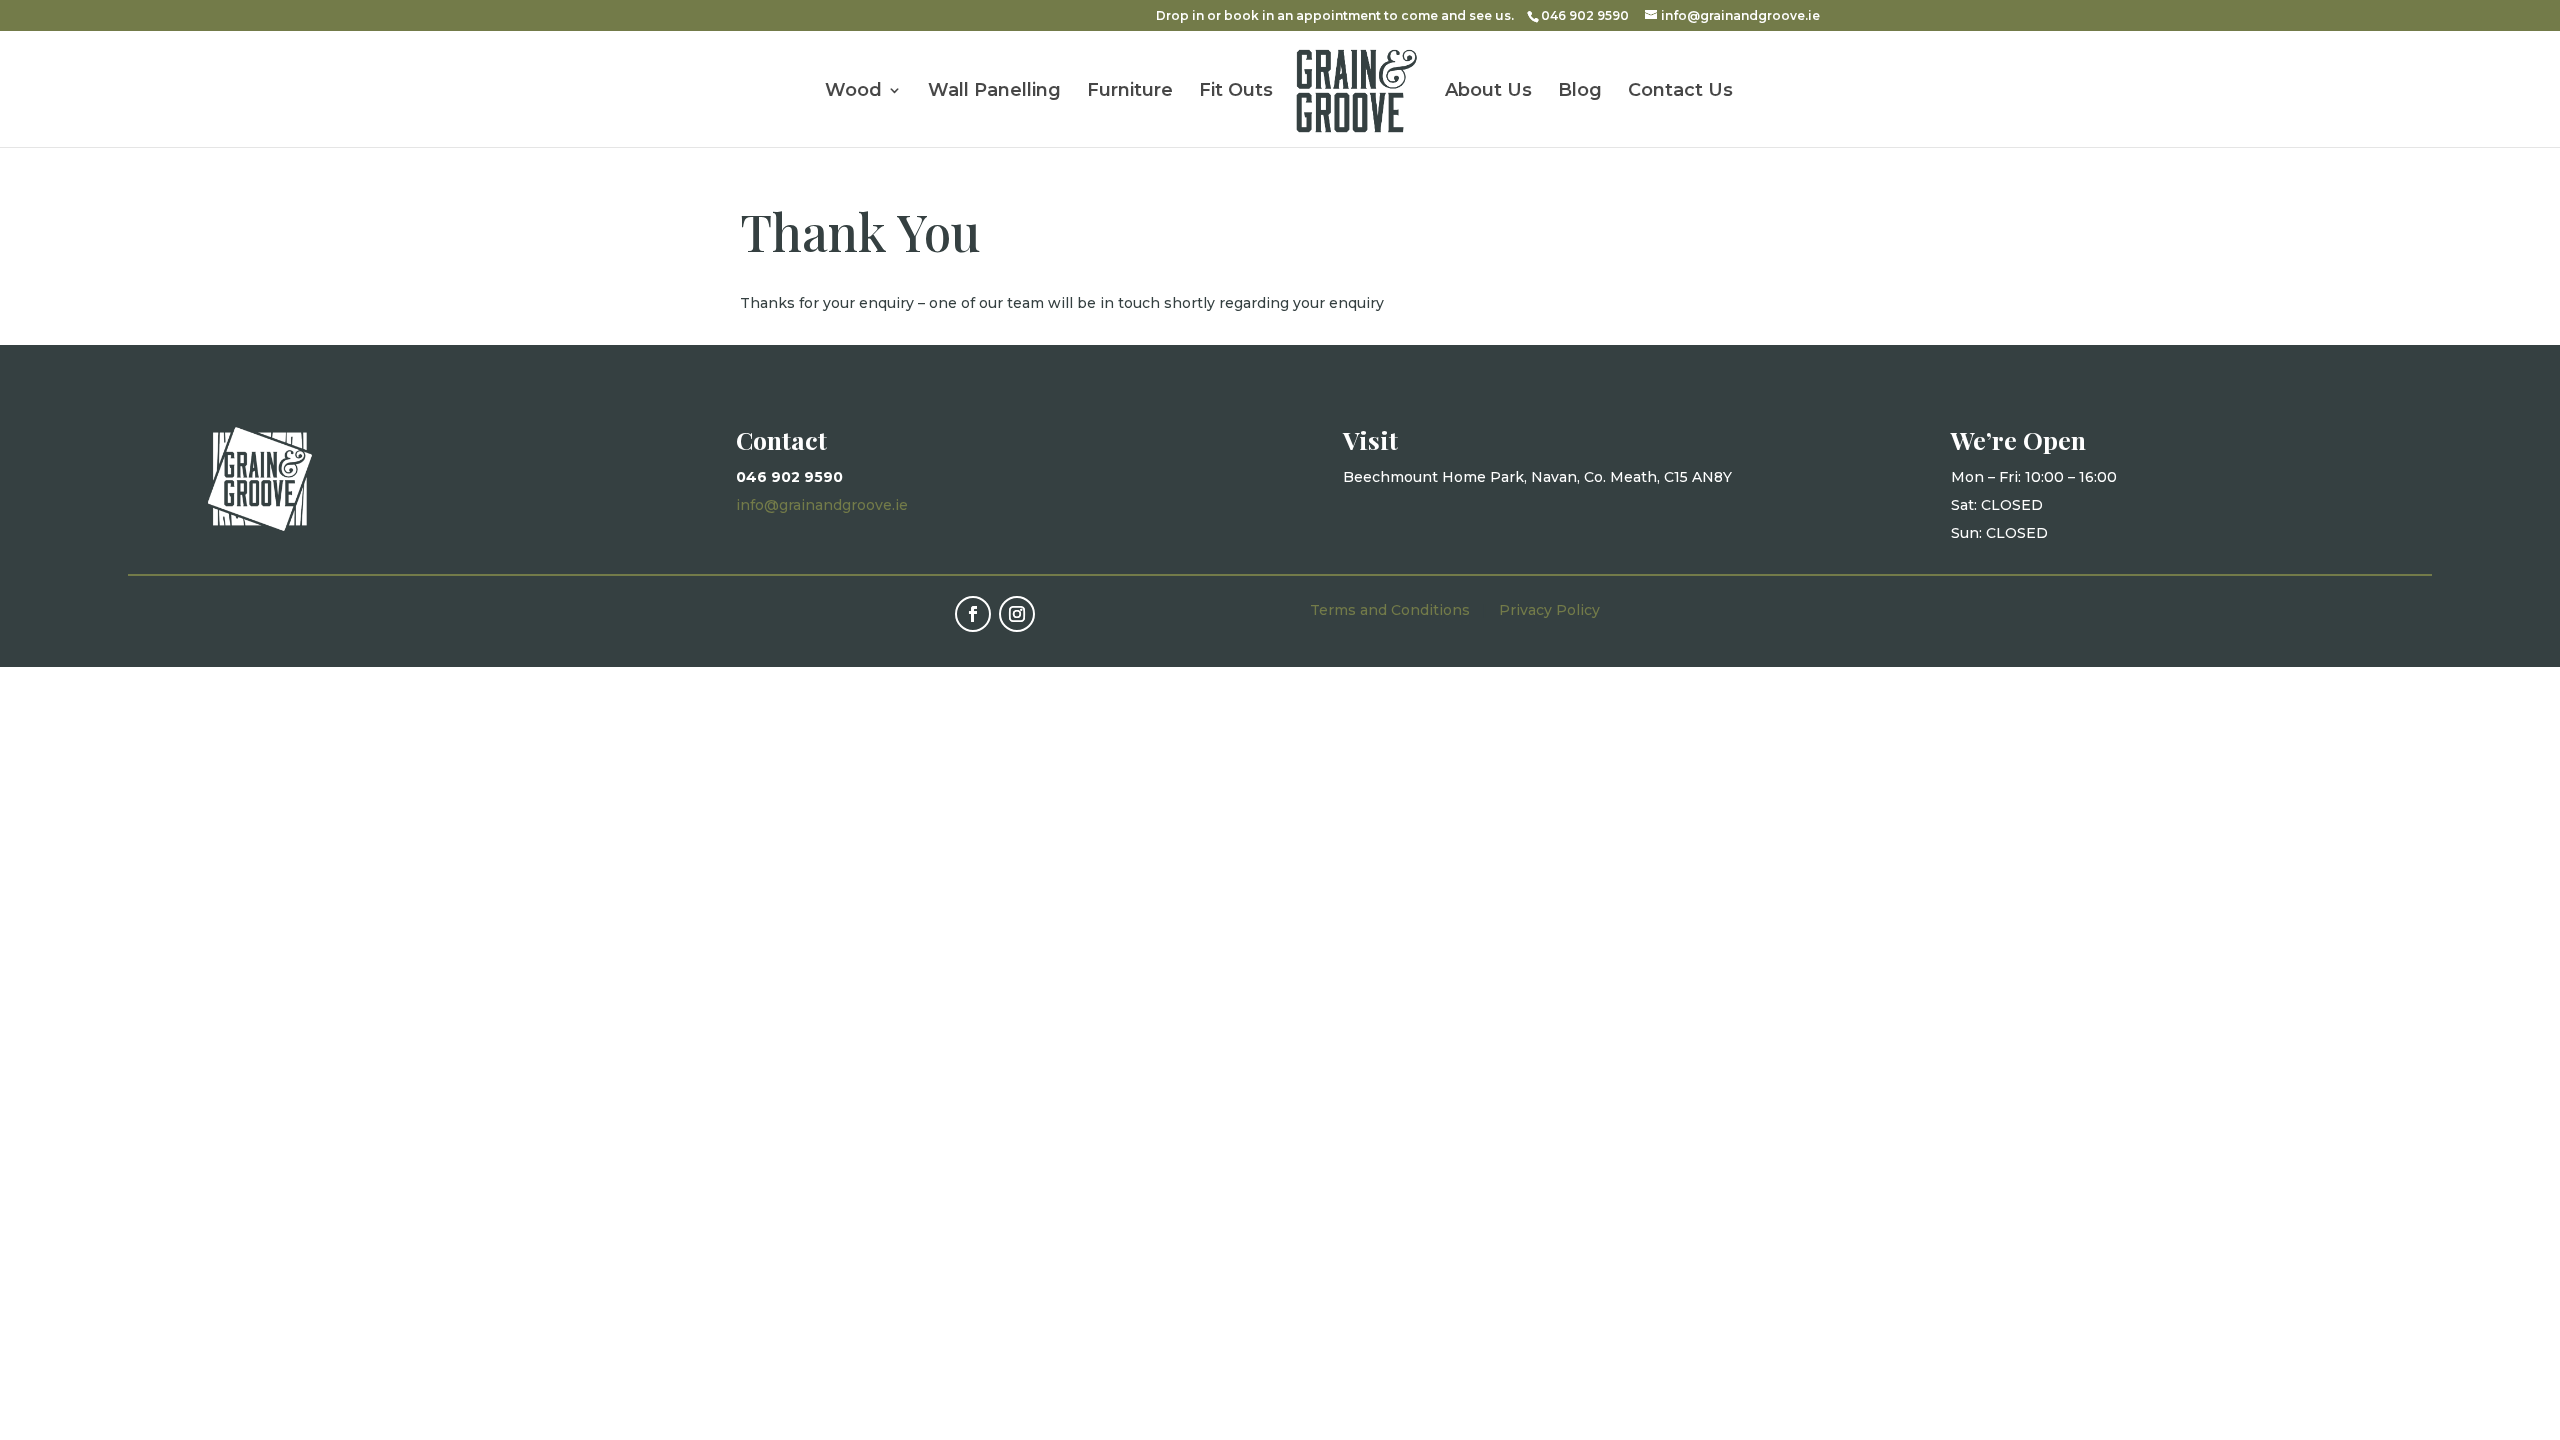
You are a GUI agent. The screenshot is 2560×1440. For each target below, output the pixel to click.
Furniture (1130, 92)
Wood (853, 92)
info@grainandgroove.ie (822, 505)
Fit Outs (1236, 92)
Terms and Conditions (1390, 610)
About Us (1488, 92)
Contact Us (1680, 92)
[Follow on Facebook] (973, 614)
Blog (1580, 92)
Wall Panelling (994, 92)
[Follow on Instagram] (1017, 614)
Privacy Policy (1549, 610)
